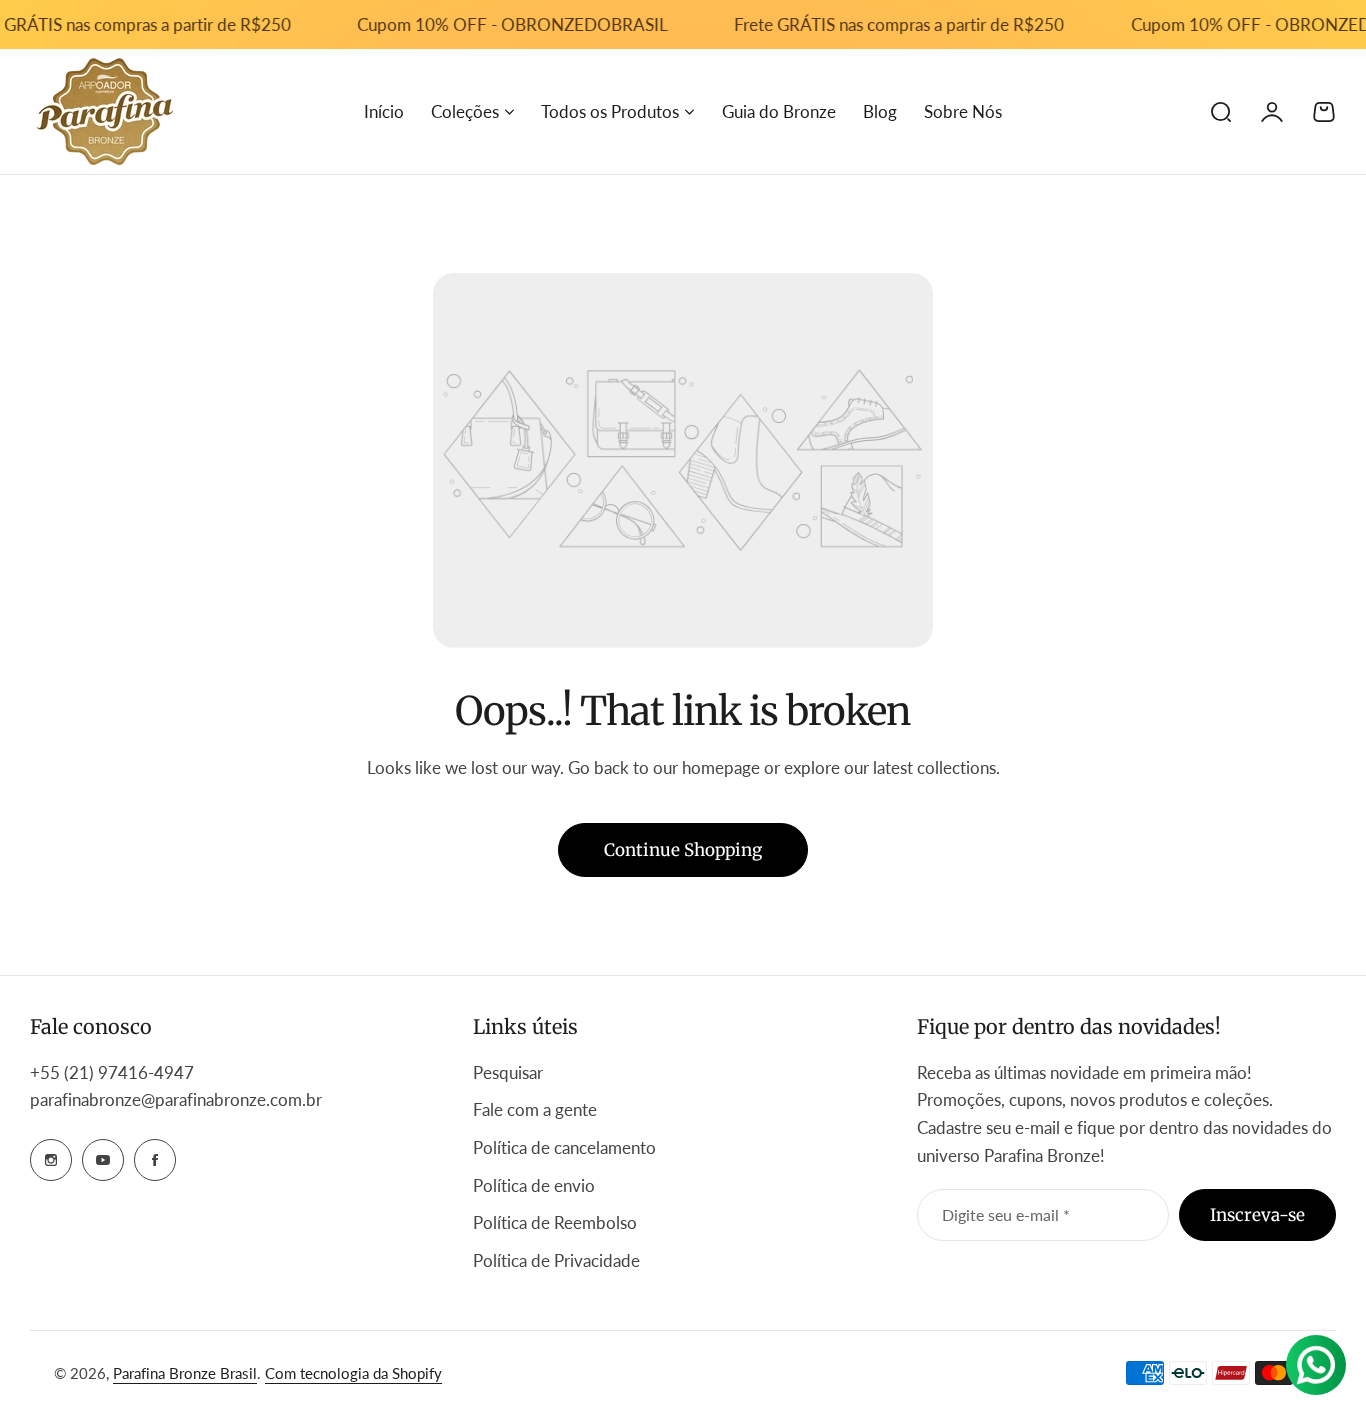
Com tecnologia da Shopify (353, 1373)
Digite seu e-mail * (1006, 1214)
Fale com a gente (535, 1109)
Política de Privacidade (556, 1260)
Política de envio (534, 1185)
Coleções (465, 111)
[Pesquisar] (1220, 112)
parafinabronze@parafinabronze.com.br (176, 1099)
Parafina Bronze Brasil (185, 1373)
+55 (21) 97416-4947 (114, 1072)
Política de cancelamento (564, 1147)
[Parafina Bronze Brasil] (105, 111)
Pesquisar (508, 1072)
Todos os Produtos (610, 111)
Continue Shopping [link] (683, 850)
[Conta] (1272, 112)
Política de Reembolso (555, 1222)
